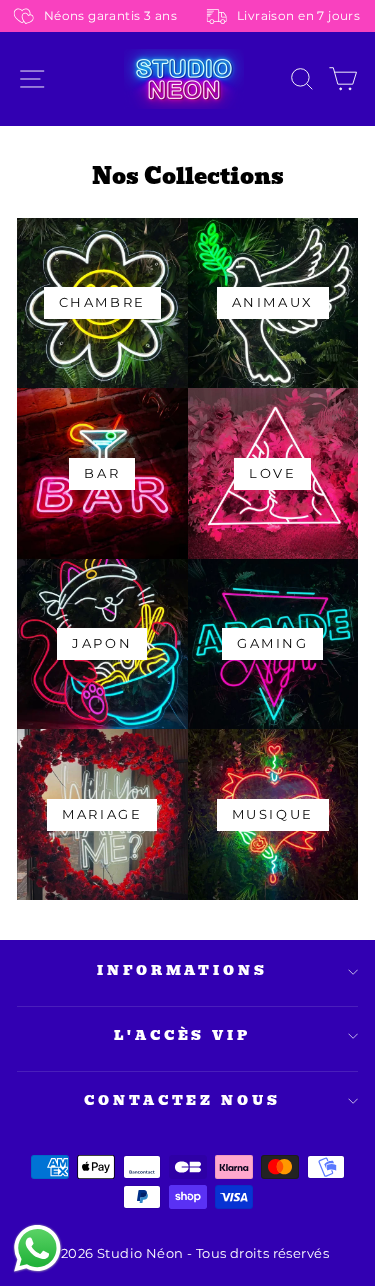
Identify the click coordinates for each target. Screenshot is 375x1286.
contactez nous (183, 1100)
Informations (183, 970)
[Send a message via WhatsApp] (37, 1248)
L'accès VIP (183, 1035)
